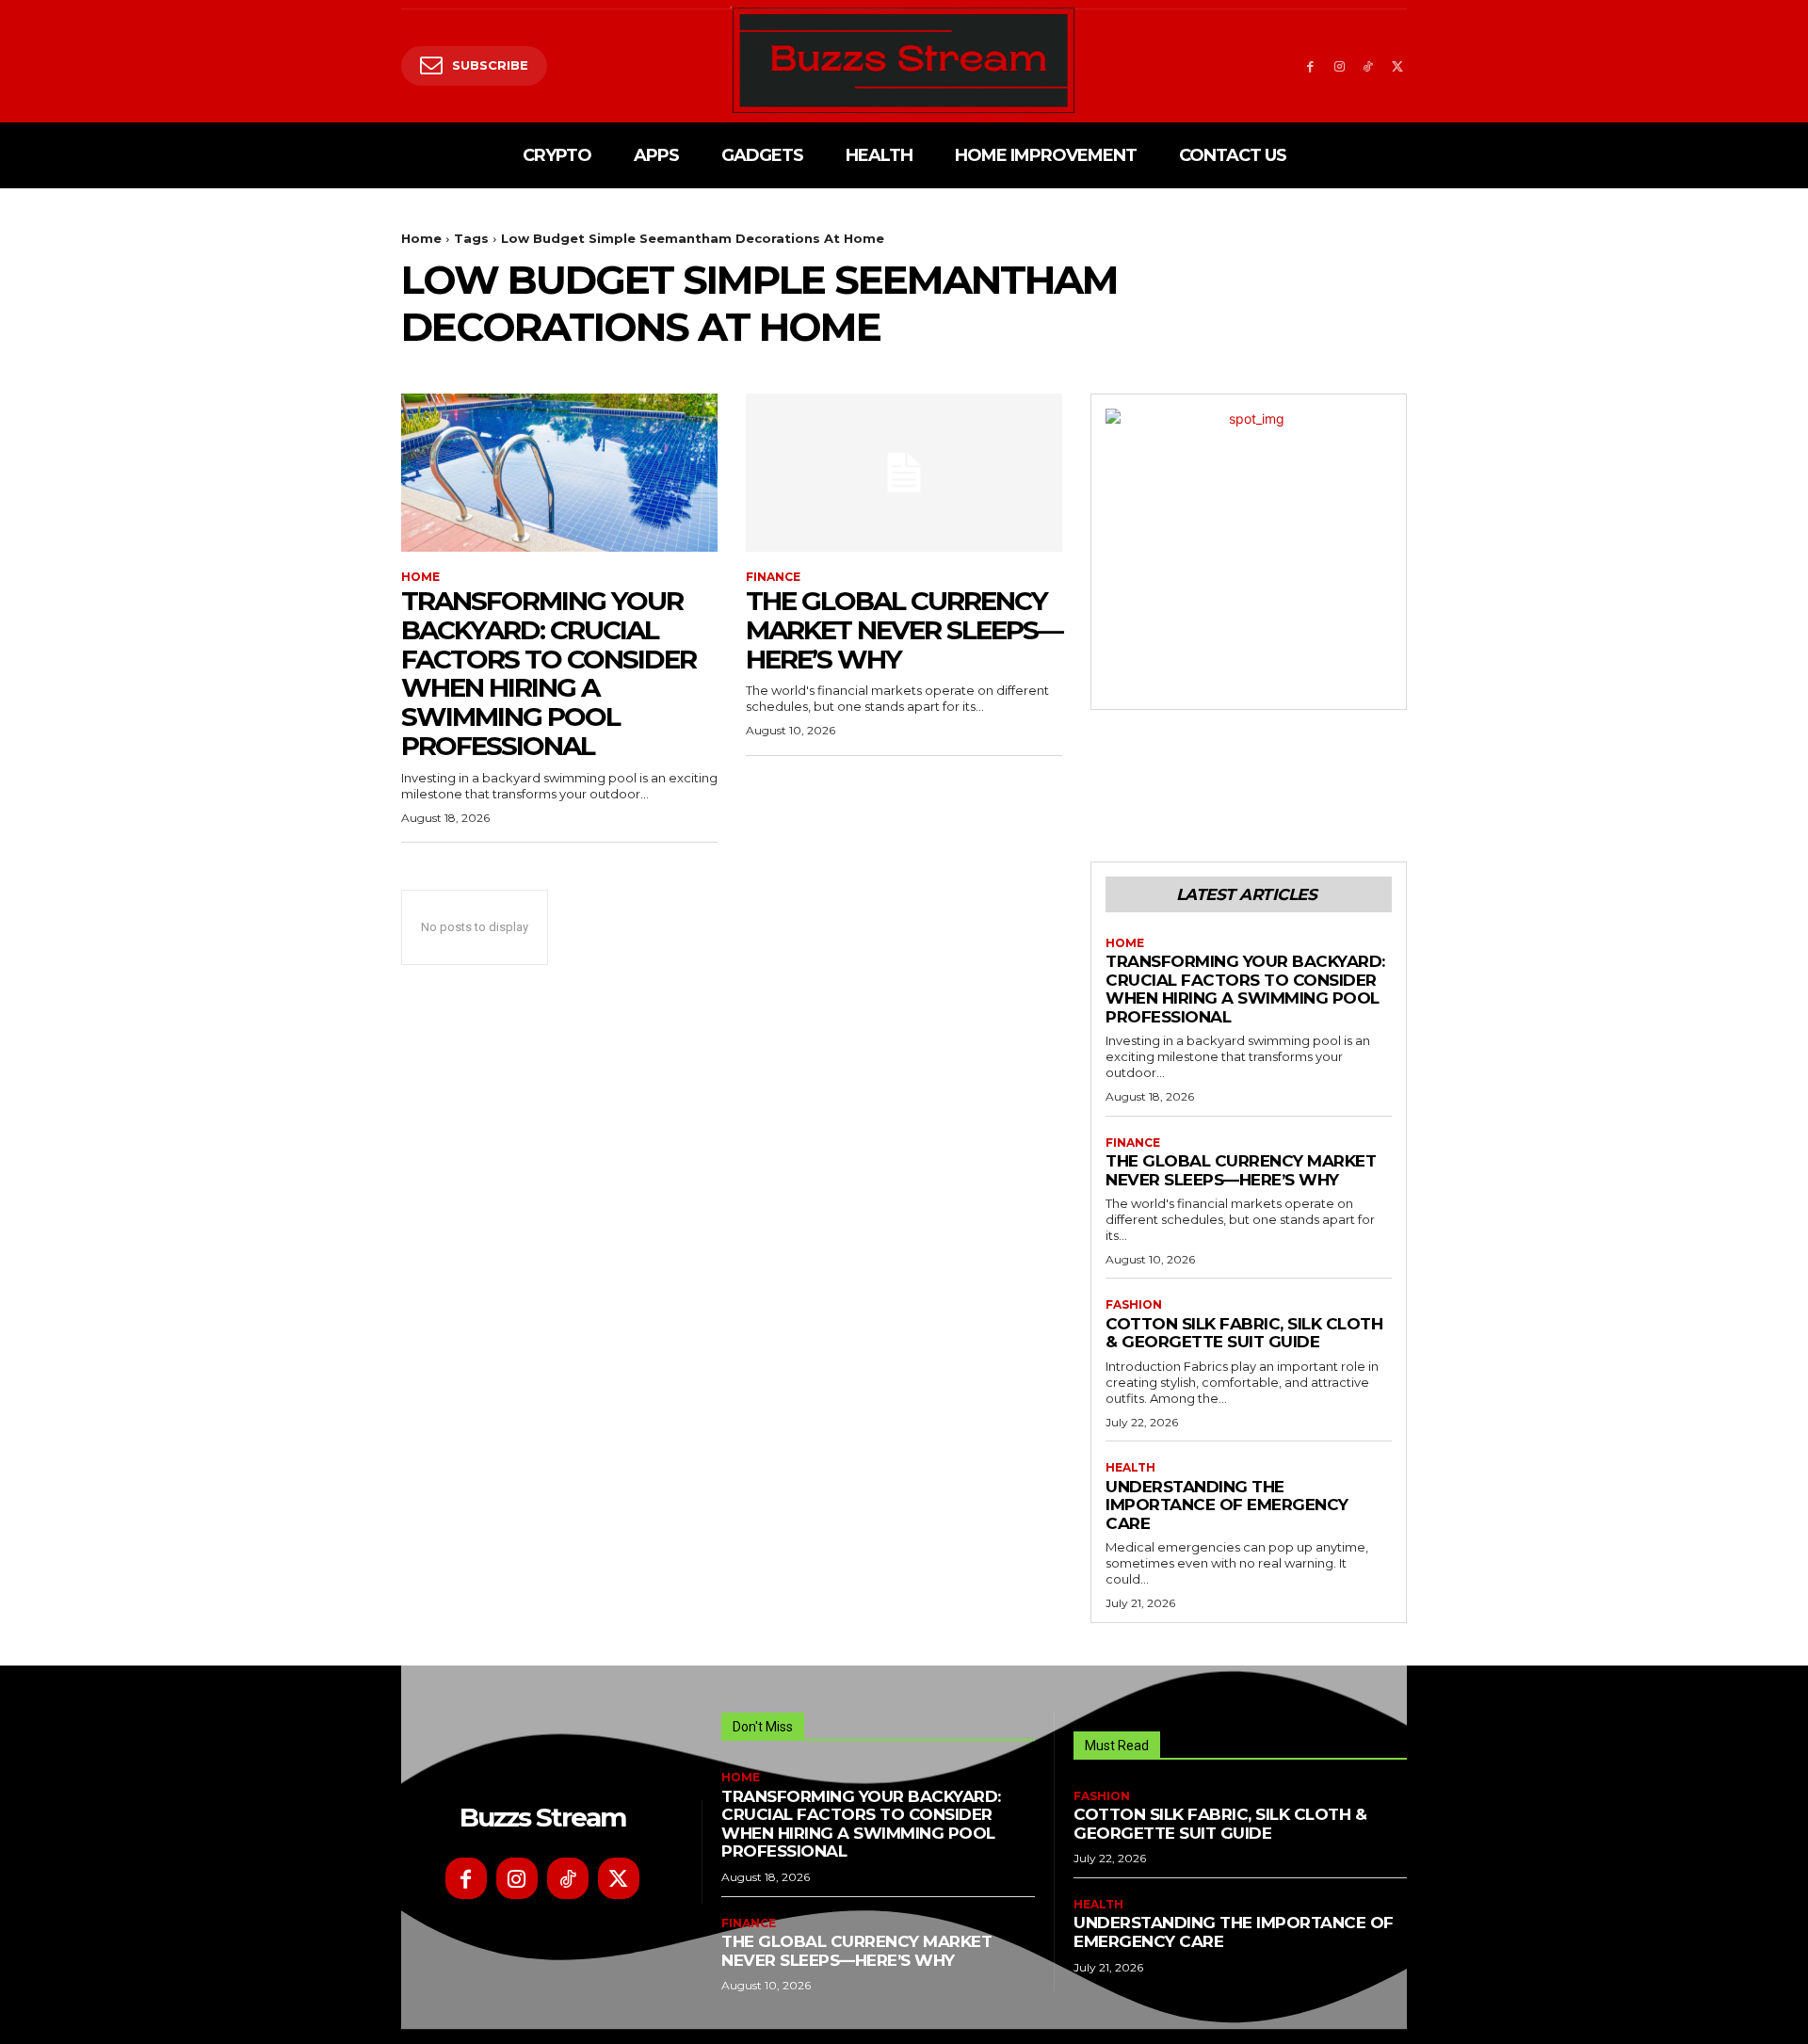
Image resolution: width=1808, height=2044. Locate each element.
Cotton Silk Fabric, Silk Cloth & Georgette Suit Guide (1244, 1333)
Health (1130, 1468)
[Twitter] (1397, 66)
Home (421, 238)
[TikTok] (1368, 66)
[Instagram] (1340, 66)
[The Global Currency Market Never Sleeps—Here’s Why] (904, 473)
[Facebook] (1310, 66)
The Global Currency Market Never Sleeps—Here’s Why (904, 630)
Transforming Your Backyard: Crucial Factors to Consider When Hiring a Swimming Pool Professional (549, 673)
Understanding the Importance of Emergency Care (1227, 1505)
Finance (773, 577)
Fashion (1134, 1305)
